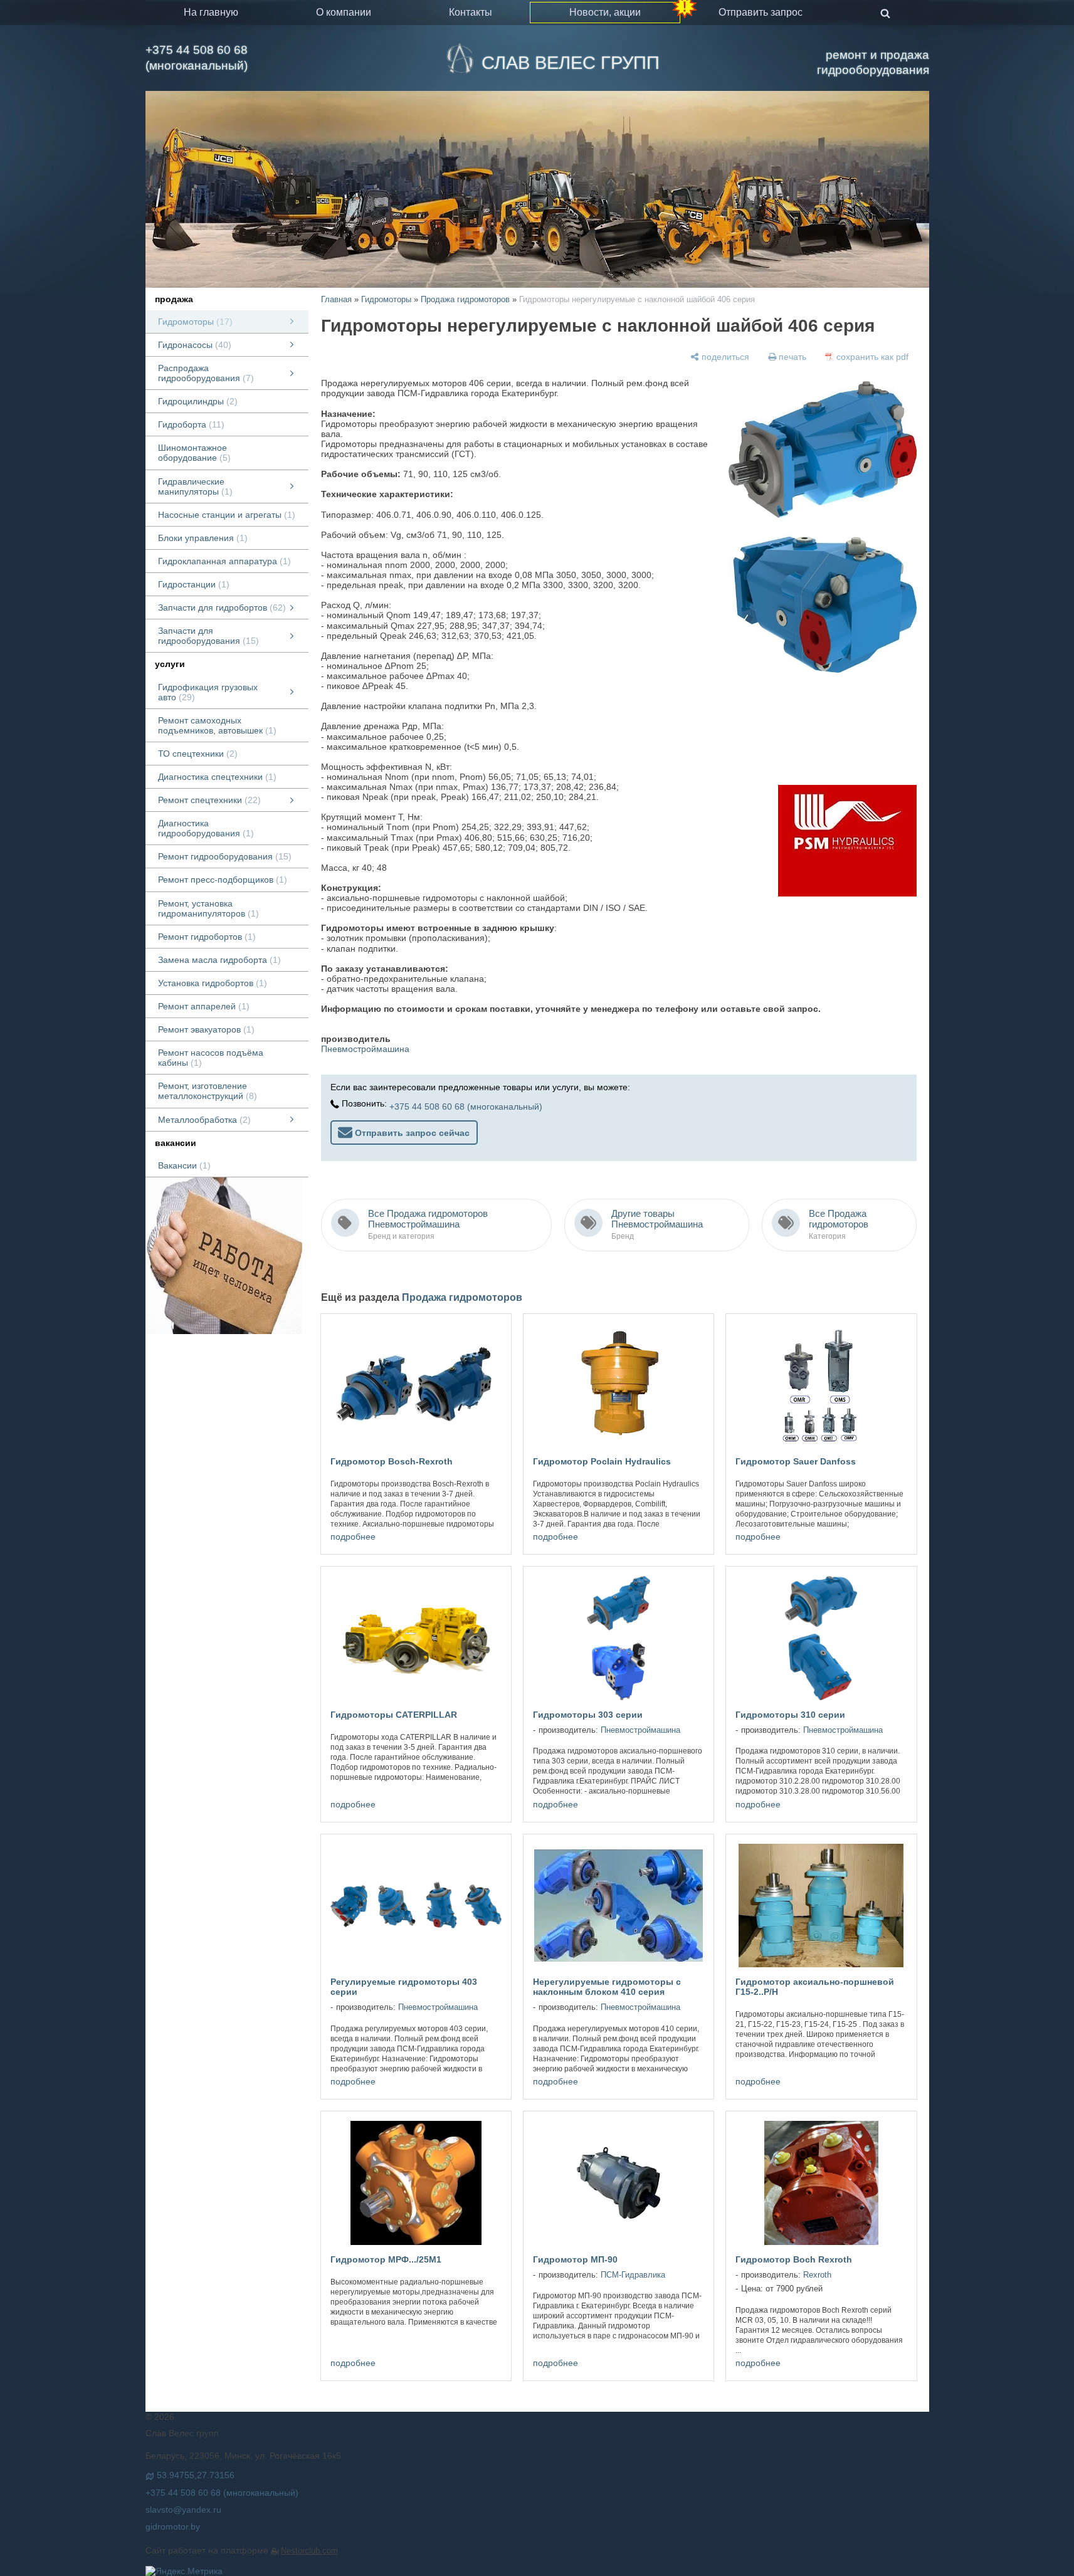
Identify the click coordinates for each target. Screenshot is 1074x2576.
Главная (336, 299)
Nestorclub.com (309, 2551)
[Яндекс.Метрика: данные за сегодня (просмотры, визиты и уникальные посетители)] (184, 2571)
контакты (471, 12)
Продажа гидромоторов (465, 299)
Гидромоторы (386, 299)
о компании (344, 12)
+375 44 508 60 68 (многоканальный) (197, 58)
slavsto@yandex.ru (183, 2510)
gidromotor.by (173, 2526)
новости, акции (605, 12)
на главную (211, 12)
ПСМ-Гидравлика (633, 2275)
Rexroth (817, 2275)
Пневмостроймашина (365, 1049)
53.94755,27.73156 (196, 2475)
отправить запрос (761, 12)
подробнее (353, 1537)
